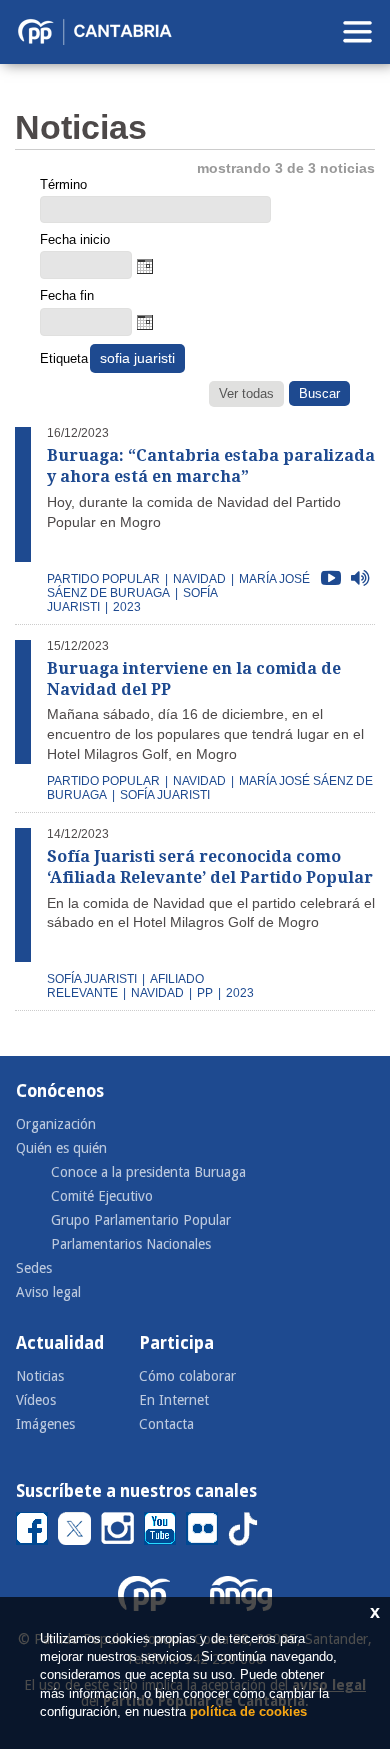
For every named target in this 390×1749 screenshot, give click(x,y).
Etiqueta (63, 358)
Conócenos (60, 1091)
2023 (127, 607)
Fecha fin (67, 295)
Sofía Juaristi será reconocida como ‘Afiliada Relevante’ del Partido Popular (210, 867)
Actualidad (60, 1343)
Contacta (166, 1424)
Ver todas (246, 393)
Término (63, 184)
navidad (199, 579)
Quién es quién (61, 1148)
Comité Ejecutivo (102, 1196)
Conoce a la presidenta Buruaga (148, 1172)
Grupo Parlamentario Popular (141, 1220)
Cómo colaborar (187, 1376)
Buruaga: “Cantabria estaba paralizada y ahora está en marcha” (211, 466)
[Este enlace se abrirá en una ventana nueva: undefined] (32, 1527)
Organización (56, 1124)
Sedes (34, 1268)
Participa (176, 1343)
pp (205, 993)
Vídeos (36, 1400)
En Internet (174, 1400)
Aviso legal (48, 1292)
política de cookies (248, 1711)
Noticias (40, 1376)
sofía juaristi (165, 795)
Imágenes (45, 1424)
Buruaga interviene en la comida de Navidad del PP (194, 679)
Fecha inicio (75, 239)
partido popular (103, 579)
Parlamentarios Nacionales (131, 1244)
